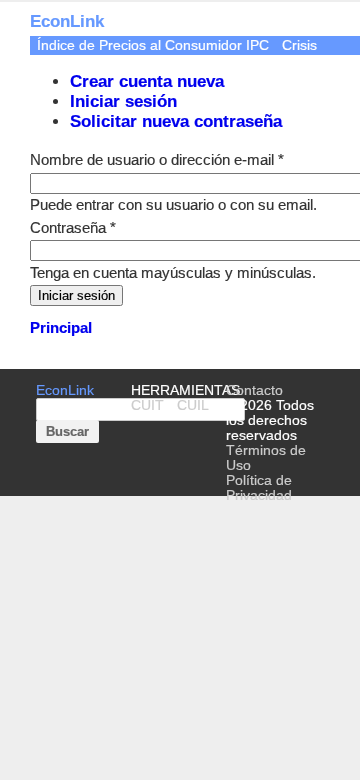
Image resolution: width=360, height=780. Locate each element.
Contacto (254, 390)
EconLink (65, 390)
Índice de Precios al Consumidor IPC (153, 45)
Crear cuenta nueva (147, 81)
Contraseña (73, 227)
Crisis (299, 45)
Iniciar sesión (123, 101)
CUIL (193, 405)
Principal (61, 327)
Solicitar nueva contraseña (176, 121)
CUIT (147, 405)
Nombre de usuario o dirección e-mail (157, 159)
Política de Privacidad (259, 488)
